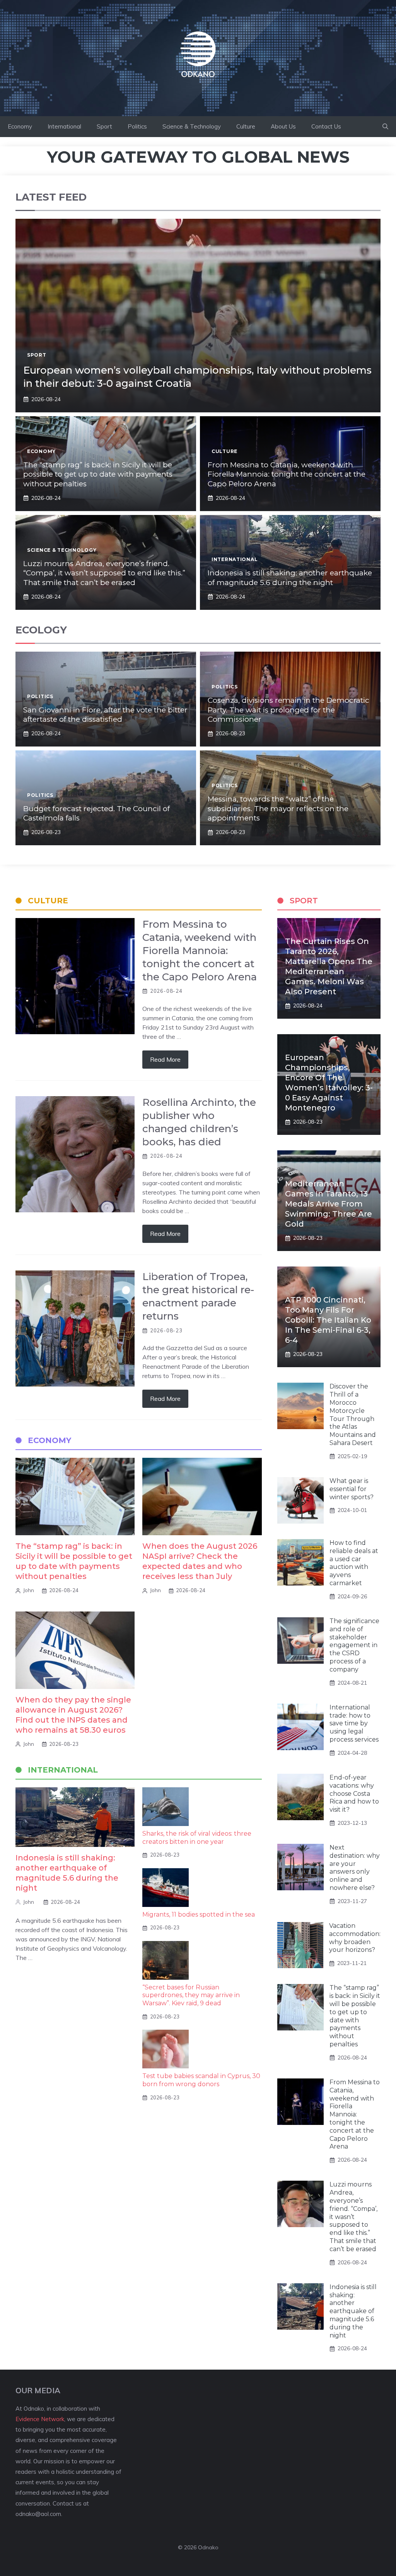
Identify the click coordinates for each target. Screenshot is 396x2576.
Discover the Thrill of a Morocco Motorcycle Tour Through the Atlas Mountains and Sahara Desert (353, 1415)
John (29, 1590)
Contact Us (326, 126)
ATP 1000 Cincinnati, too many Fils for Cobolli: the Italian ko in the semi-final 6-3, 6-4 (328, 1320)
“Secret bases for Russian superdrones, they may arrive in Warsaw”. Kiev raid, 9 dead (191, 1995)
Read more (165, 1059)
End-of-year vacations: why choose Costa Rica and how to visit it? (354, 1793)
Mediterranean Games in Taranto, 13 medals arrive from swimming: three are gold (329, 1204)
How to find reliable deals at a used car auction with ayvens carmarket (354, 1563)
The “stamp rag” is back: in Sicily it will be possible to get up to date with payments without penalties (98, 474)
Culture (246, 126)
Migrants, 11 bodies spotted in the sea (199, 1914)
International (64, 126)
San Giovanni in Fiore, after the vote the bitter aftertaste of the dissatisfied (105, 715)
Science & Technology (192, 126)
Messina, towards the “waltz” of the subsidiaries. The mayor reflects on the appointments (278, 808)
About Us (283, 126)
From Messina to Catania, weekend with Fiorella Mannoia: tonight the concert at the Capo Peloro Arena (287, 474)
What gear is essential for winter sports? (352, 1489)
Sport (104, 126)
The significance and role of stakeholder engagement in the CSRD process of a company (354, 1645)
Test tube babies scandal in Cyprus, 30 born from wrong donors (201, 2080)
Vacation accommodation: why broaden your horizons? (355, 1938)
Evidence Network (40, 2419)
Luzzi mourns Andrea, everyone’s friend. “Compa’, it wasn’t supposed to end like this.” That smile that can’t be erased (104, 573)
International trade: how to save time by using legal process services (354, 1723)
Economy (20, 126)
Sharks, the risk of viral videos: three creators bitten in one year (197, 1838)
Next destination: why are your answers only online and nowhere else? (355, 1868)
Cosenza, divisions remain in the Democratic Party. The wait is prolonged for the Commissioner (288, 710)
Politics (137, 126)
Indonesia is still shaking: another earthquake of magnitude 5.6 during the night (290, 578)
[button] (385, 127)
